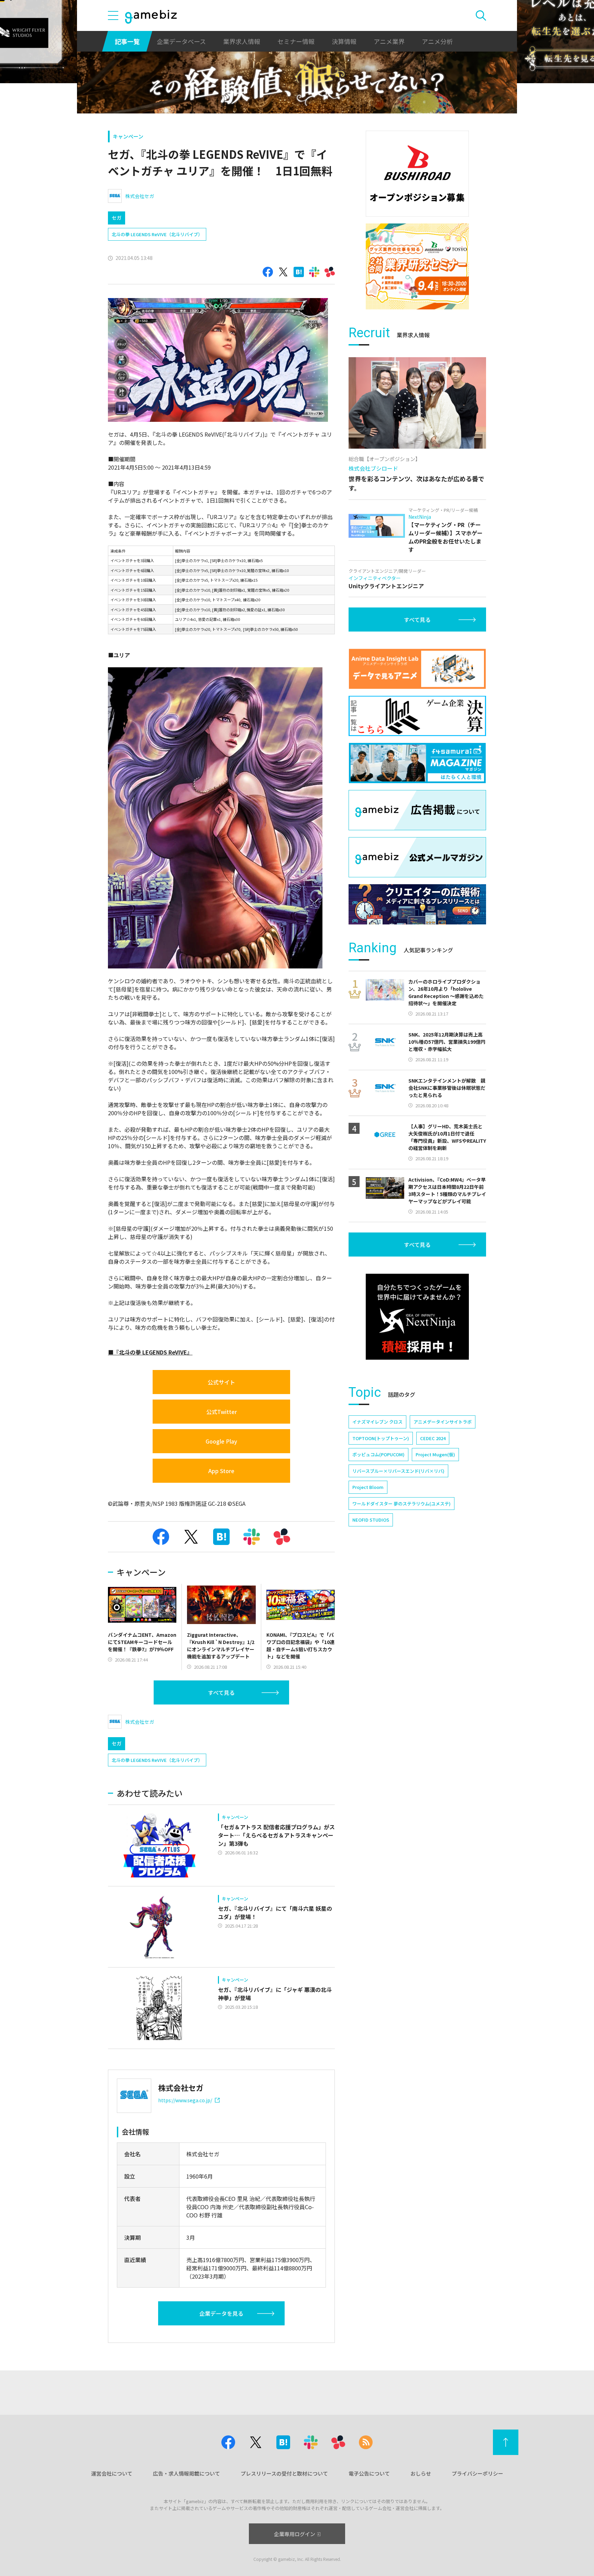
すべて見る (221, 1692)
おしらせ (421, 2473)
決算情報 (344, 41)
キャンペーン (128, 136)
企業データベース (181, 41)
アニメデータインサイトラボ (443, 1422)
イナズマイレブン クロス (377, 1422)
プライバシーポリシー (477, 2473)
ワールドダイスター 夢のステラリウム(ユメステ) (401, 1504)
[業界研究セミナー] (417, 266)
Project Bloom (368, 1487)
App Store (221, 1471)
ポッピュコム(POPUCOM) (378, 1454)
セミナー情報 (296, 41)
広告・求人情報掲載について (186, 2473)
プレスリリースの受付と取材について (284, 2473)
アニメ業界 (389, 41)
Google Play (221, 1441)
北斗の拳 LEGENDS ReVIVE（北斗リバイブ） (157, 234)
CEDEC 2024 (433, 1438)
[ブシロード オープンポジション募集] (417, 174)
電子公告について (369, 2473)
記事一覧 (127, 41)
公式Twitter (222, 1412)
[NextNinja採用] (417, 1317)
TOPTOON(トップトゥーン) (381, 1438)
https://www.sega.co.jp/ (185, 2100)
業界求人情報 (242, 41)
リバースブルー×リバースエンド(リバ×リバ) (398, 1471)
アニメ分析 (437, 41)
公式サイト (221, 1382)
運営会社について (112, 2473)
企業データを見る (221, 2313)
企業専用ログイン (295, 2534)
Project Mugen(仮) (435, 1454)
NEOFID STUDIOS (371, 1520)
